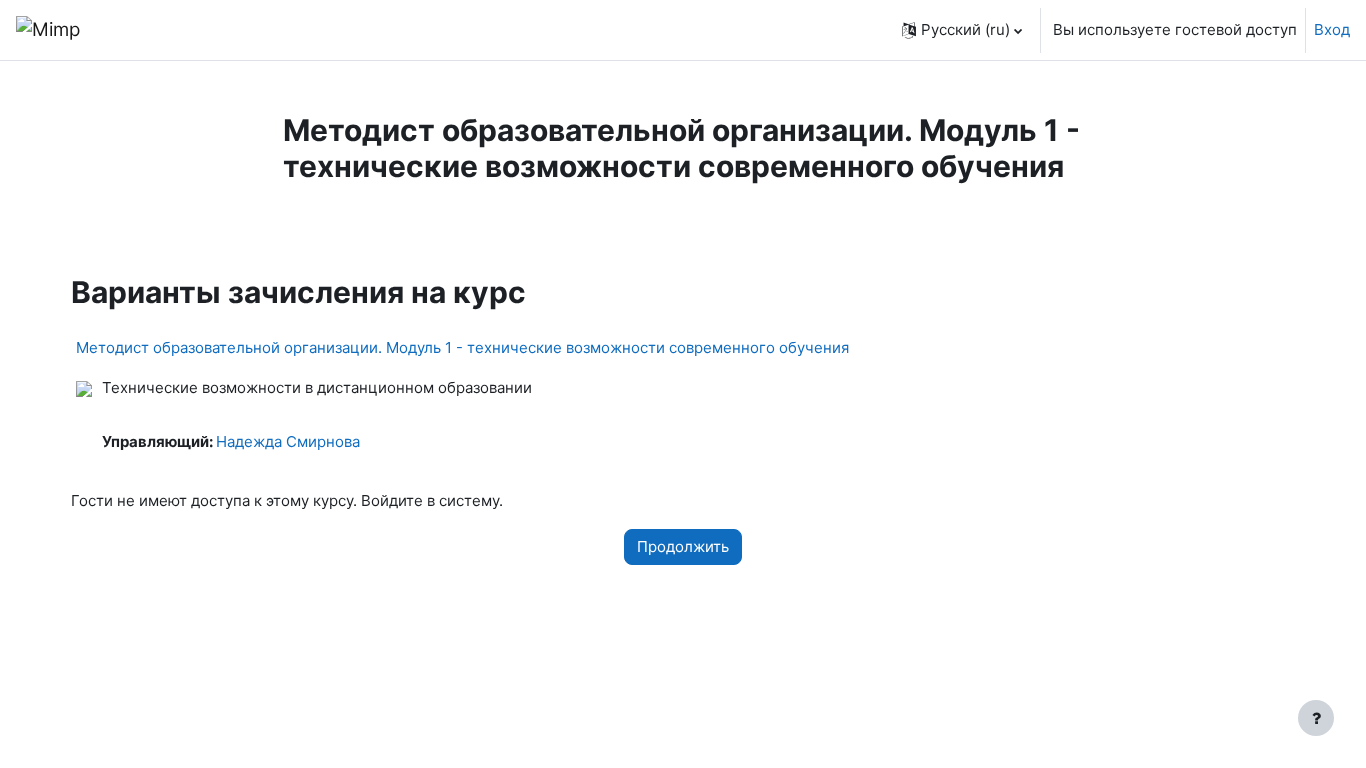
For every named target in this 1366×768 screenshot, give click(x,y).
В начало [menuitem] (152, 29)
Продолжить (683, 546)
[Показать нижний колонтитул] (1316, 718)
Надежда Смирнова (288, 441)
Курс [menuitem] (316, 224)
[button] (962, 30)
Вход (1332, 29)
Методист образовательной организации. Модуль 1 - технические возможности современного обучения (462, 347)
